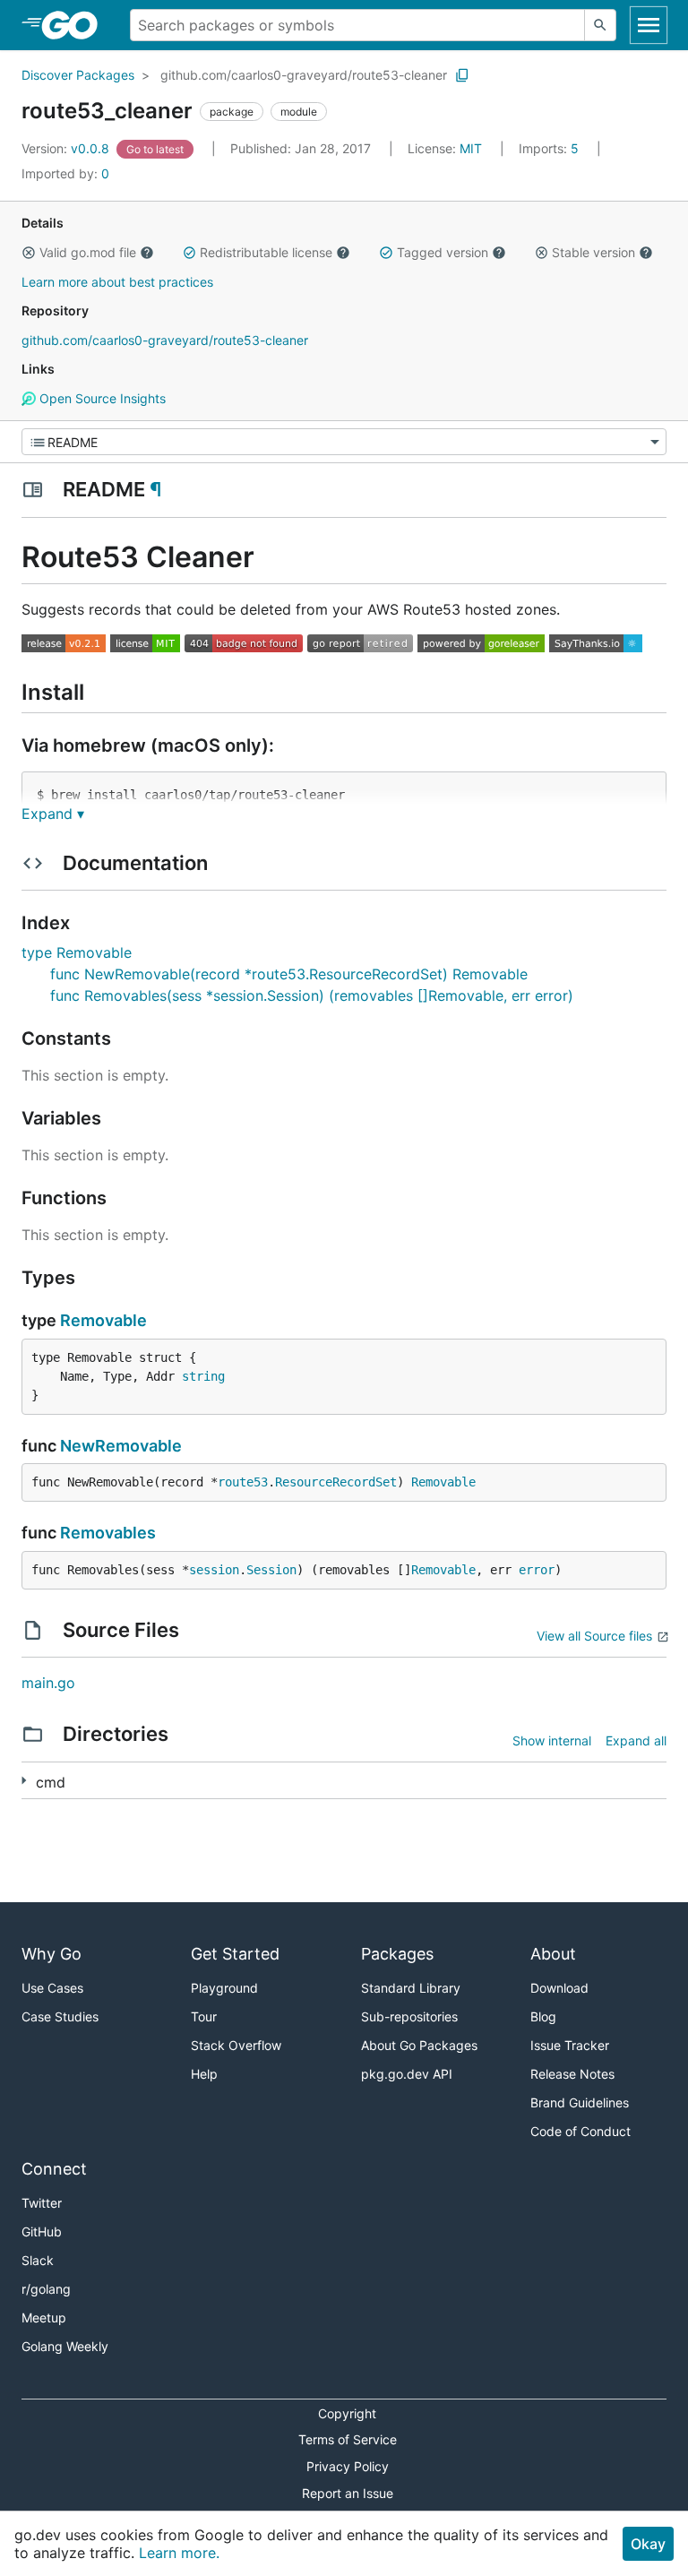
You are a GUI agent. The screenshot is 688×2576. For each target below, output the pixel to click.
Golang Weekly (65, 2346)
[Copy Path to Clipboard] (462, 75)
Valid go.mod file (88, 252)
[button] (29, 253)
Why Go (52, 1954)
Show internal (552, 1740)
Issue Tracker (570, 2045)
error (537, 1570)
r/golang (46, 2289)
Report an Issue (348, 2493)
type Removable (77, 952)
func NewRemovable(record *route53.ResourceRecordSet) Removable (289, 974)
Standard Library (411, 1988)
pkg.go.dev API (407, 2074)
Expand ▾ (53, 814)
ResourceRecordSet (336, 1482)
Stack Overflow (236, 2045)
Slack (38, 2260)
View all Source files (594, 1636)
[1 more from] (24, 1781)
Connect (54, 2169)
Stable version (593, 252)
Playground (224, 1988)
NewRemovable (121, 1446)
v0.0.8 (67, 148)
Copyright (347, 2413)
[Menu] (344, 442)
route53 (243, 1482)
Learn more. (179, 2553)
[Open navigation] (649, 25)
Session (271, 1570)
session (214, 1570)
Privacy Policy (348, 2466)
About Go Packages (419, 2045)
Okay (648, 2544)
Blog (543, 2016)
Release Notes (572, 2074)
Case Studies (60, 2016)
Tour (204, 2016)
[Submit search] (600, 25)
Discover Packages (78, 75)
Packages (397, 1954)
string (203, 1376)
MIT (471, 148)
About (553, 1954)
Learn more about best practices (117, 282)
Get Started (235, 1954)
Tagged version (443, 252)
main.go (48, 1683)
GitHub (42, 2231)
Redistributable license (266, 252)
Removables (108, 1533)
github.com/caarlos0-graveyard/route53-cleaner (304, 75)
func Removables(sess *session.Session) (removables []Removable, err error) (312, 995)
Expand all (636, 1740)
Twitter (42, 2203)
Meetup (44, 2318)
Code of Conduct (580, 2131)
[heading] (76, 25)
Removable (103, 1320)
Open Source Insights (101, 398)
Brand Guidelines (580, 2102)
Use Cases (52, 1988)
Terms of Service (348, 2439)
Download (559, 1988)
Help (204, 2074)
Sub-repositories (409, 2016)
